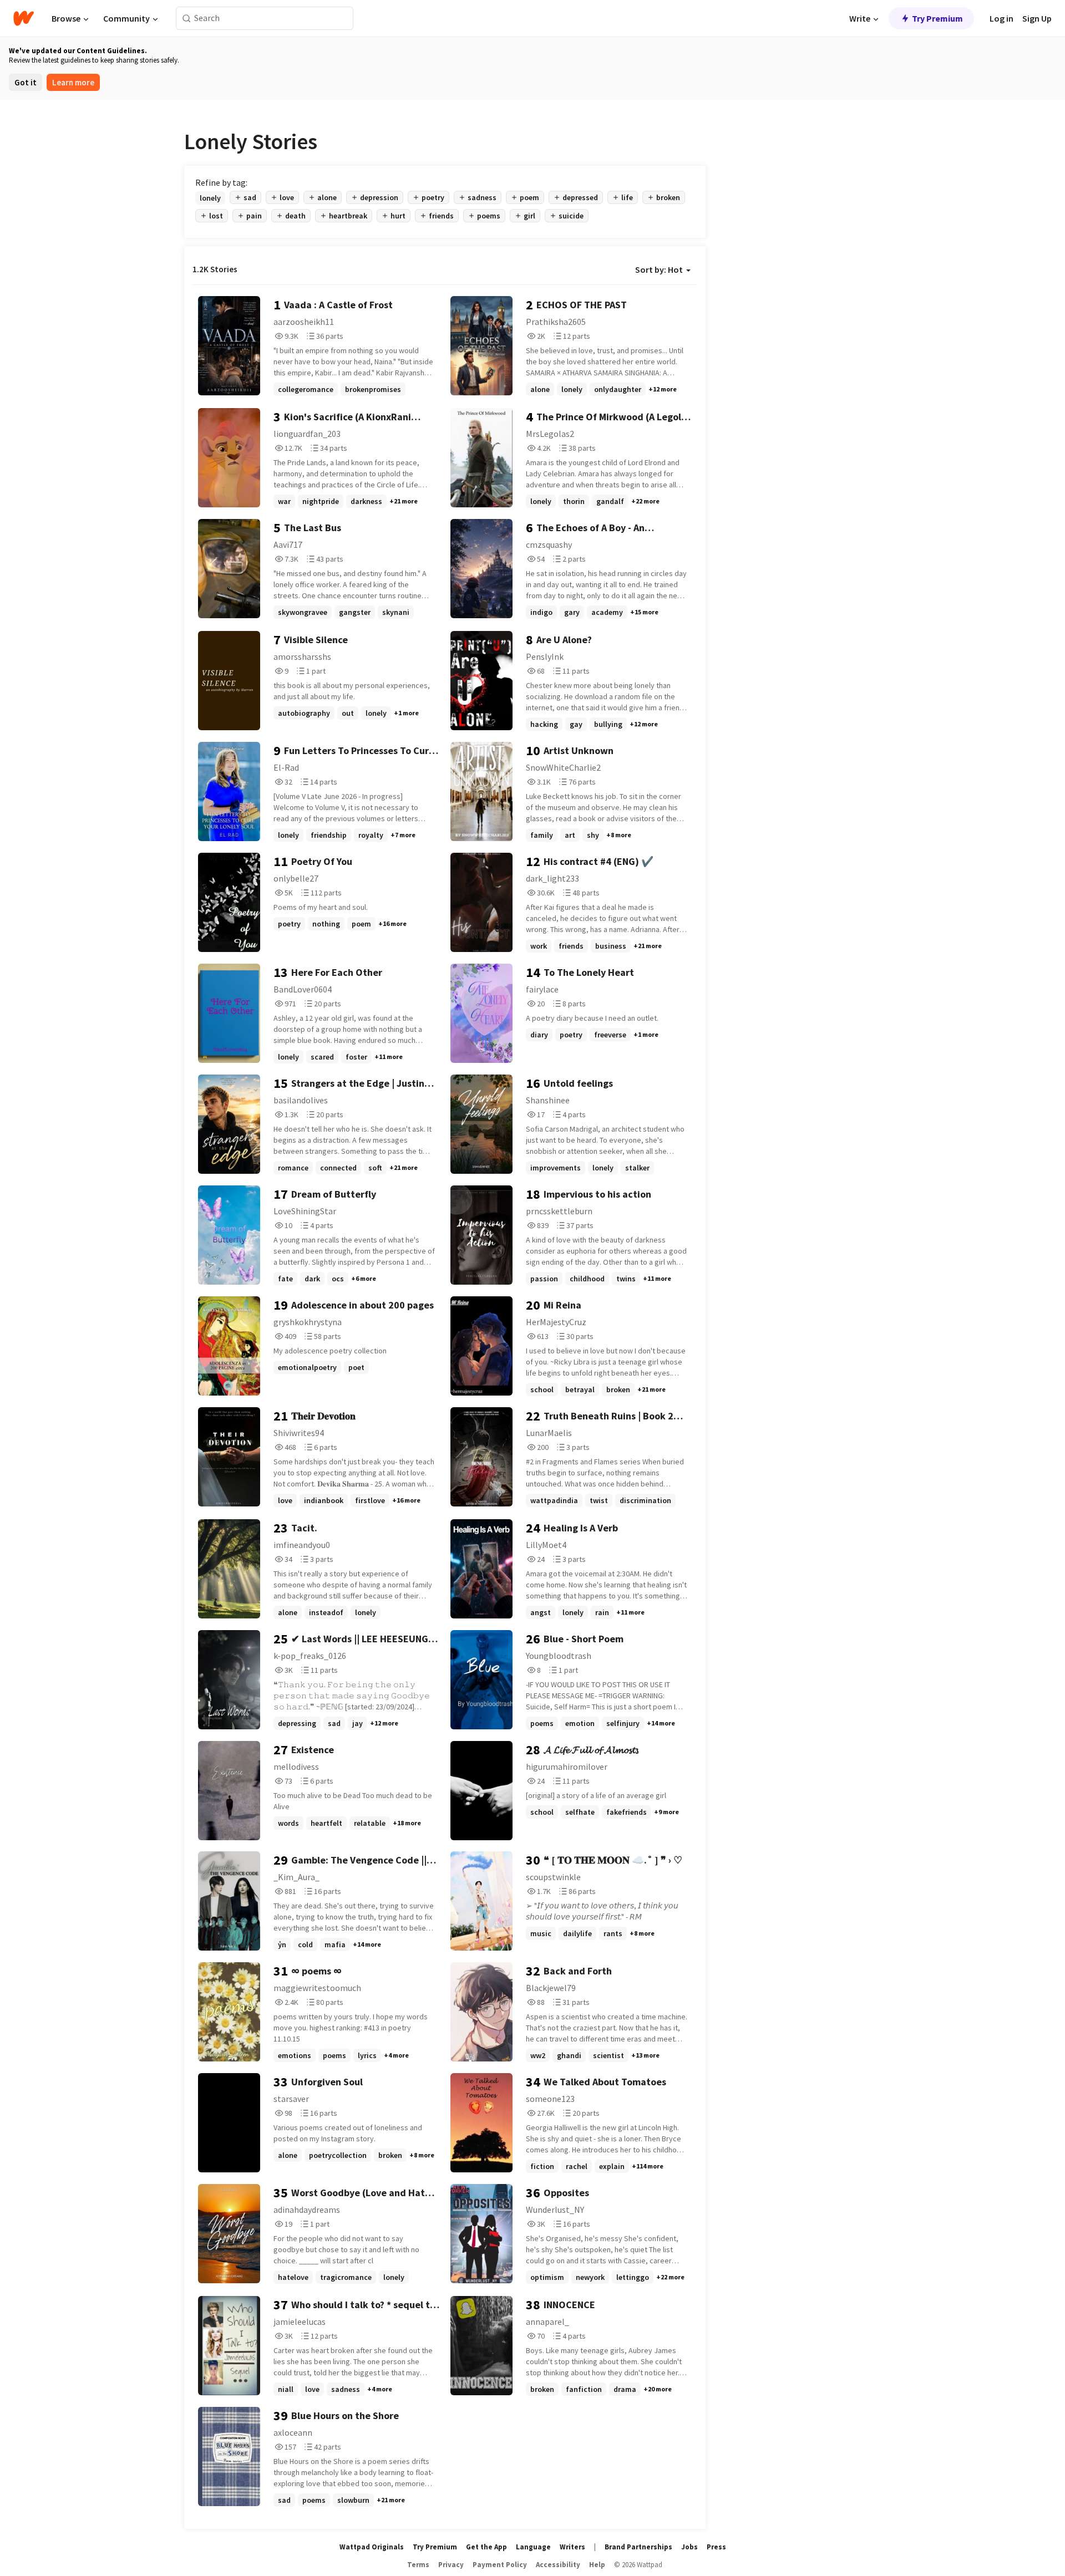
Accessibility (558, 2565)
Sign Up (1037, 18)
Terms (418, 2565)
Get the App (486, 2547)
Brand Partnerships (638, 2547)
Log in (1001, 18)
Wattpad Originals (372, 2547)
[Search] (187, 19)
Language (533, 2547)
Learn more (73, 82)
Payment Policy (500, 2565)
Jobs (689, 2547)
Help (597, 2565)
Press (716, 2547)
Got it (26, 82)
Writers (572, 2547)
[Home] (24, 18)
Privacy (451, 2565)
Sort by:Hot (659, 269)
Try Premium (937, 18)
